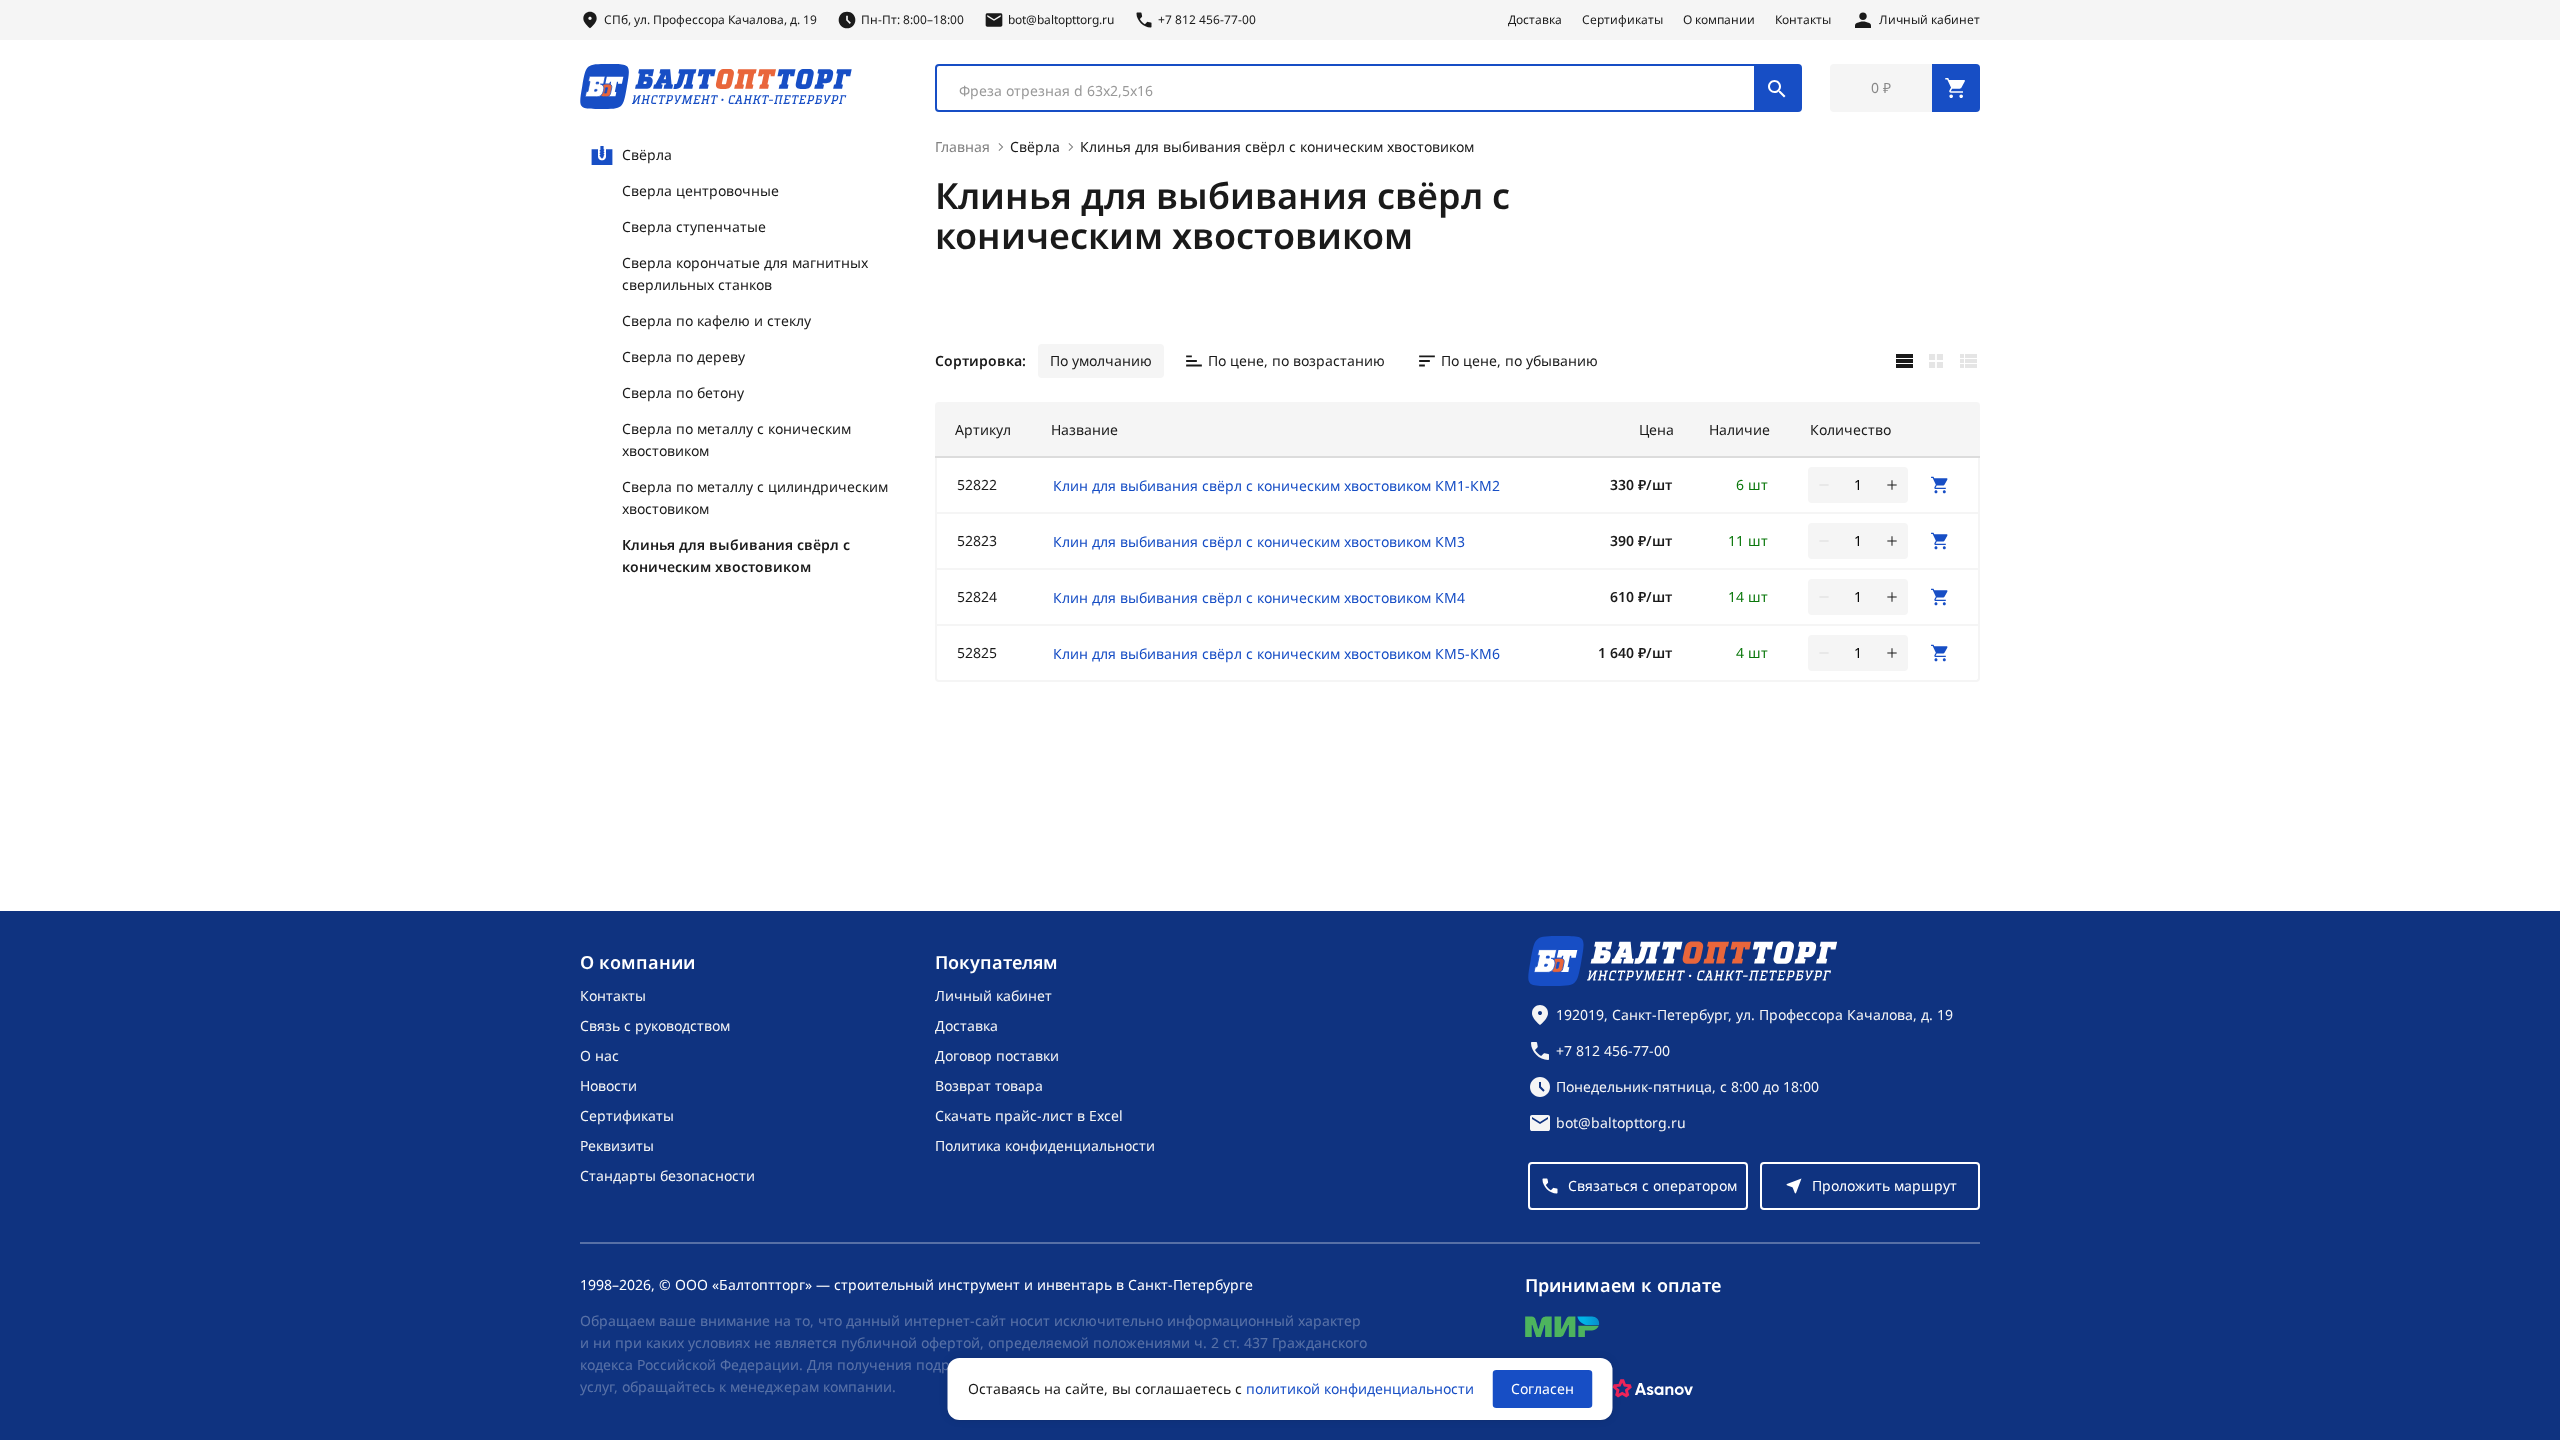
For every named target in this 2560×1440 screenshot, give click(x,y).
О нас (599, 1055)
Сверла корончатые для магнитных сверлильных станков (745, 273)
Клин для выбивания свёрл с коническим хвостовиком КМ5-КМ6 (1276, 653)
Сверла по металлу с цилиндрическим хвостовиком (755, 497)
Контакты (1803, 20)
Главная (962, 146)
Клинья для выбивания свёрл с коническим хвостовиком (736, 555)
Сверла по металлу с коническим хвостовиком (736, 439)
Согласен (1542, 1388)
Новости (608, 1085)
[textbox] (1355, 91)
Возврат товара (989, 1085)
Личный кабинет (993, 995)
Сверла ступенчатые (694, 226)
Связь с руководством (655, 1025)
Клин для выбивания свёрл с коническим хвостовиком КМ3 (1259, 541)
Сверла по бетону (683, 392)
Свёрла (647, 154)
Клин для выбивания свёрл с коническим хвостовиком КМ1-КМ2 (1276, 485)
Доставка (1535, 20)
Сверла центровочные (700, 190)
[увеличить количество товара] (1892, 485)
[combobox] (1368, 88)
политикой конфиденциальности (1360, 1388)
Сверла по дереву (683, 356)
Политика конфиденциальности (1045, 1145)
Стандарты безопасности (667, 1175)
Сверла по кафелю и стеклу (716, 320)
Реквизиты (617, 1145)
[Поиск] (1777, 88)
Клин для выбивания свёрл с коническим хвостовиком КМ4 (1259, 597)
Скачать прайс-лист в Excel (1029, 1115)
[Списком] (1968, 361)
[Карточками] (1936, 361)
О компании (1719, 20)
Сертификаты (1622, 20)
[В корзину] (1940, 485)
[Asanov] (1653, 1389)
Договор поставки (997, 1055)
